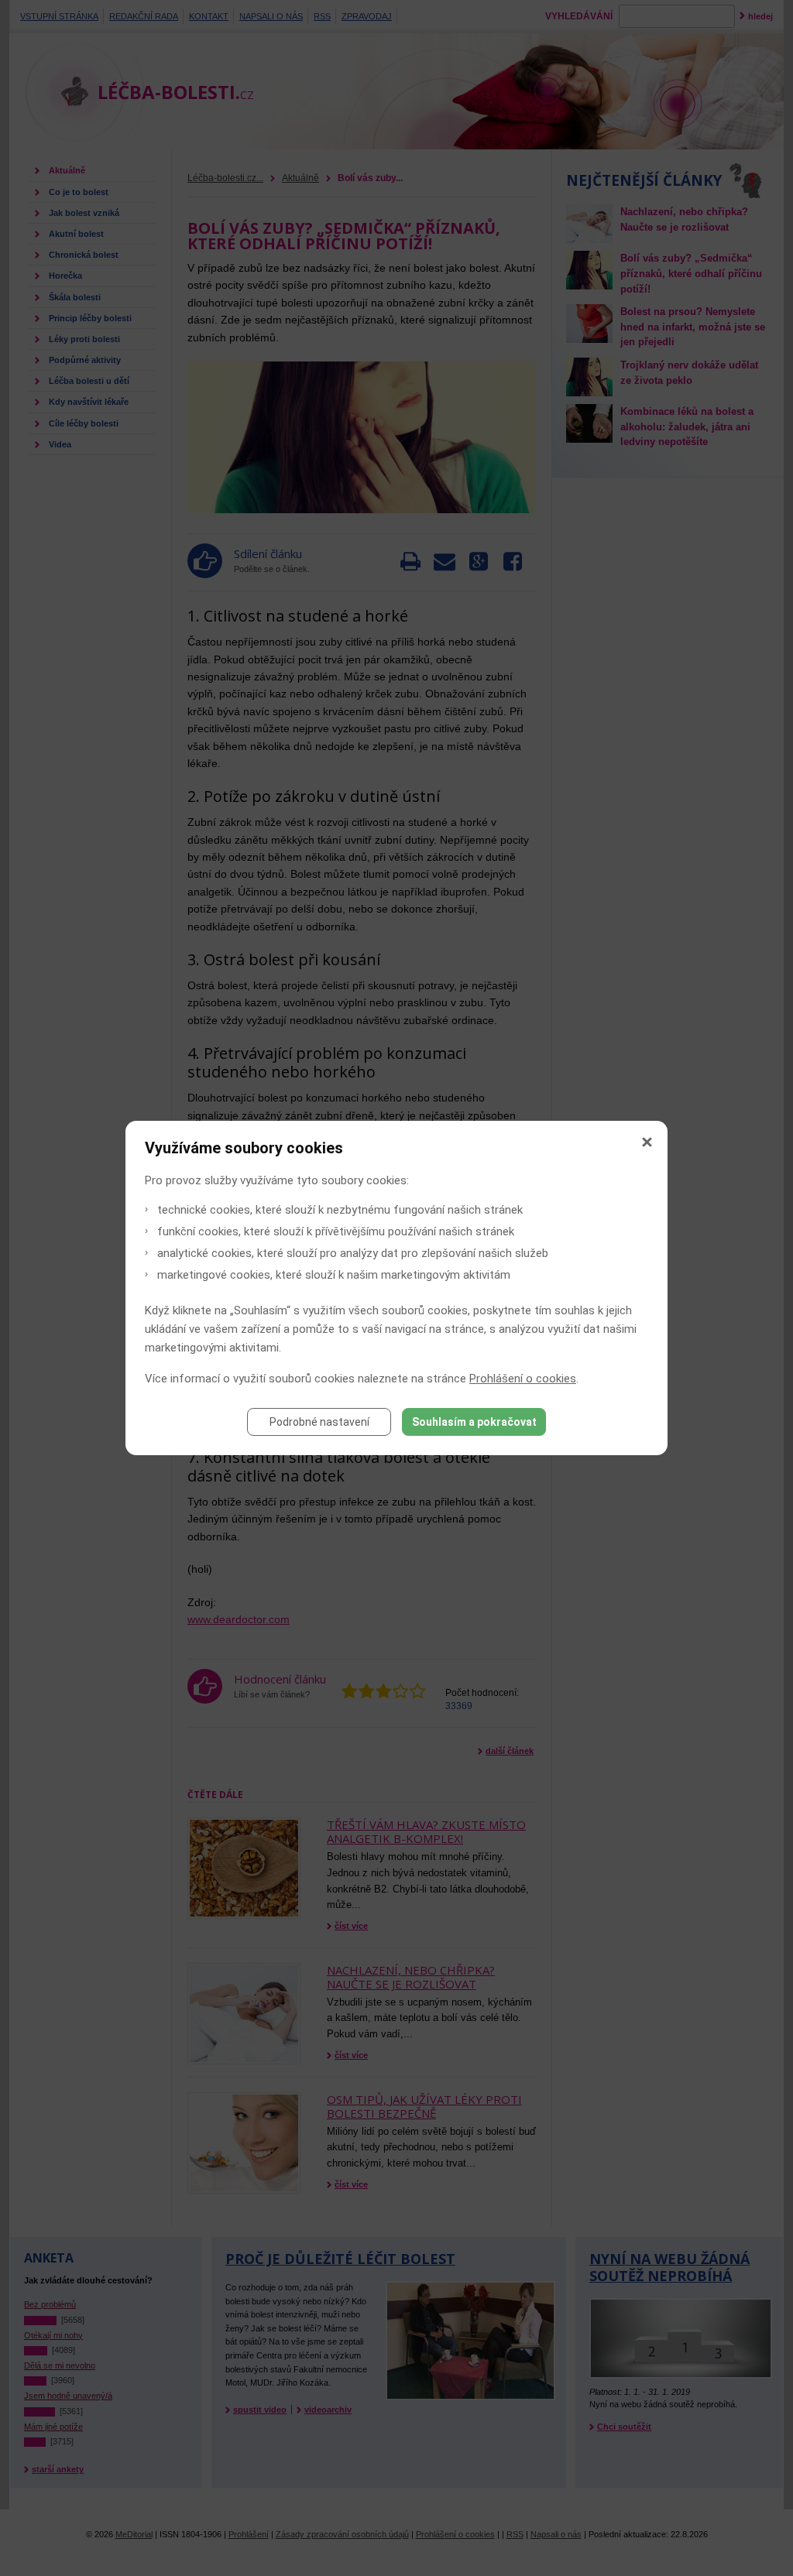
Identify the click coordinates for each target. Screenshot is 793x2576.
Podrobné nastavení (319, 1422)
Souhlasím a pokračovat (474, 1422)
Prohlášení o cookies (523, 1379)
